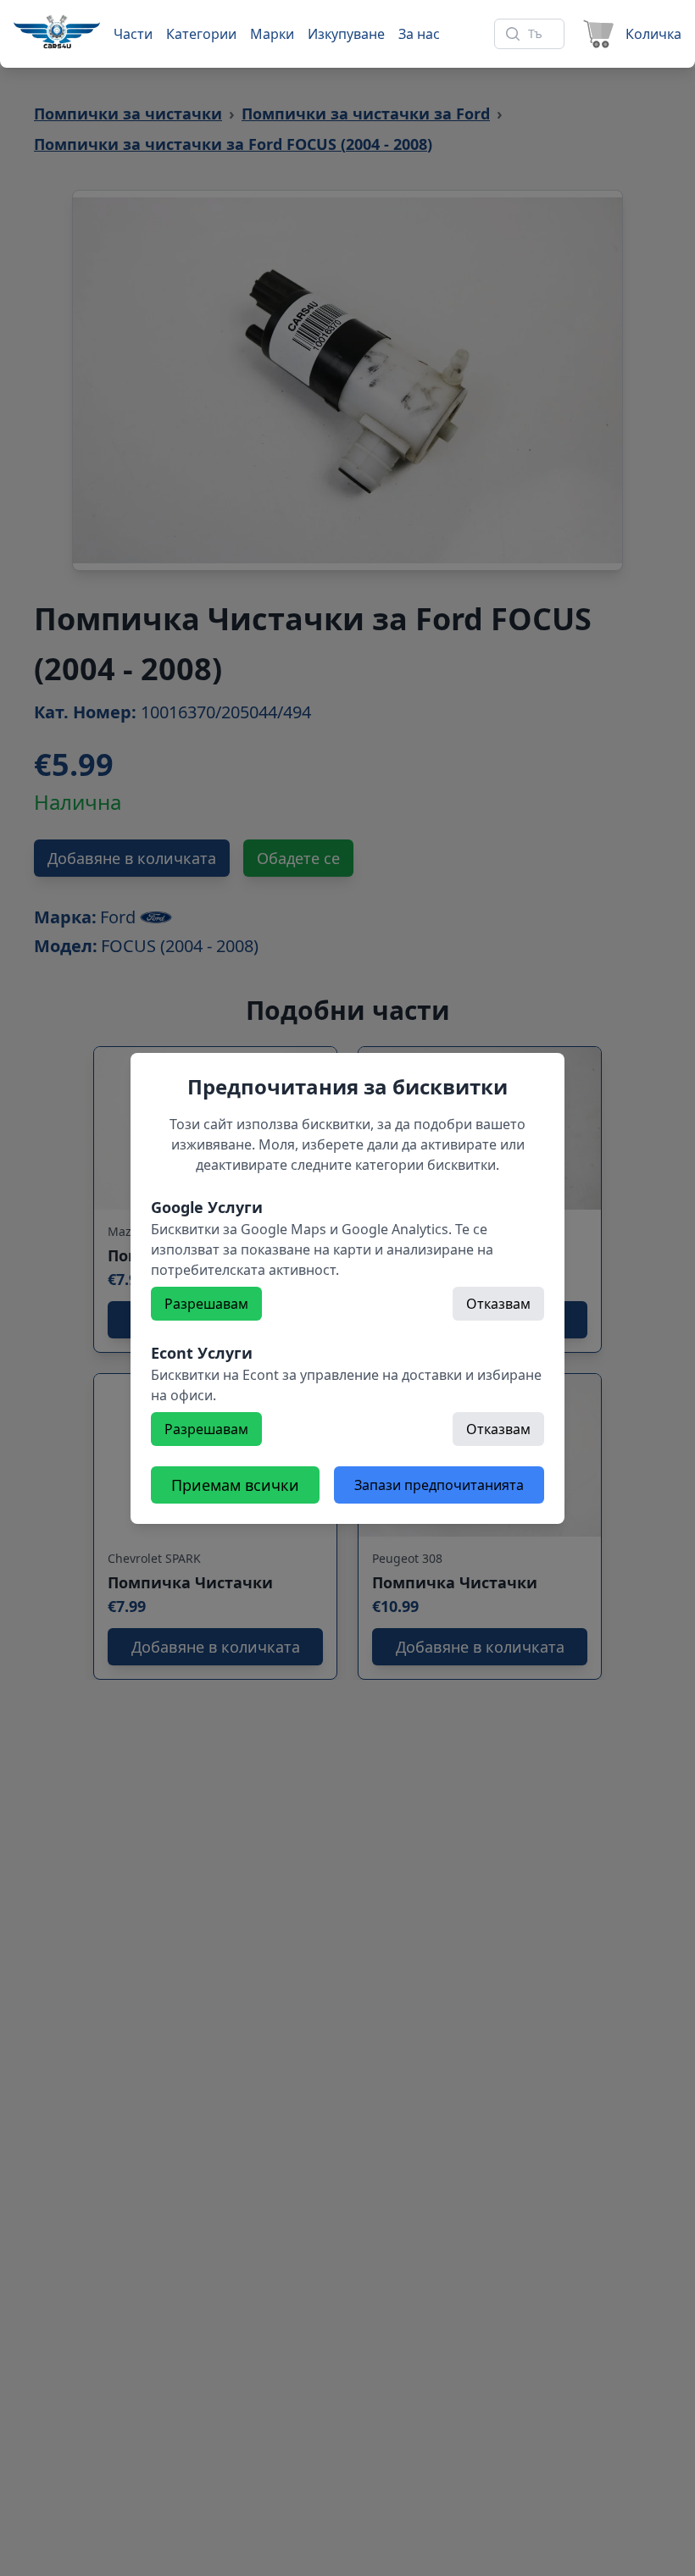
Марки (272, 34)
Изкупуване (346, 34)
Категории (201, 34)
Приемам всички (235, 1485)
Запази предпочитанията (439, 1485)
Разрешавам (206, 1304)
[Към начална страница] (57, 31)
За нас (419, 34)
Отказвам (498, 1304)
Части (133, 34)
